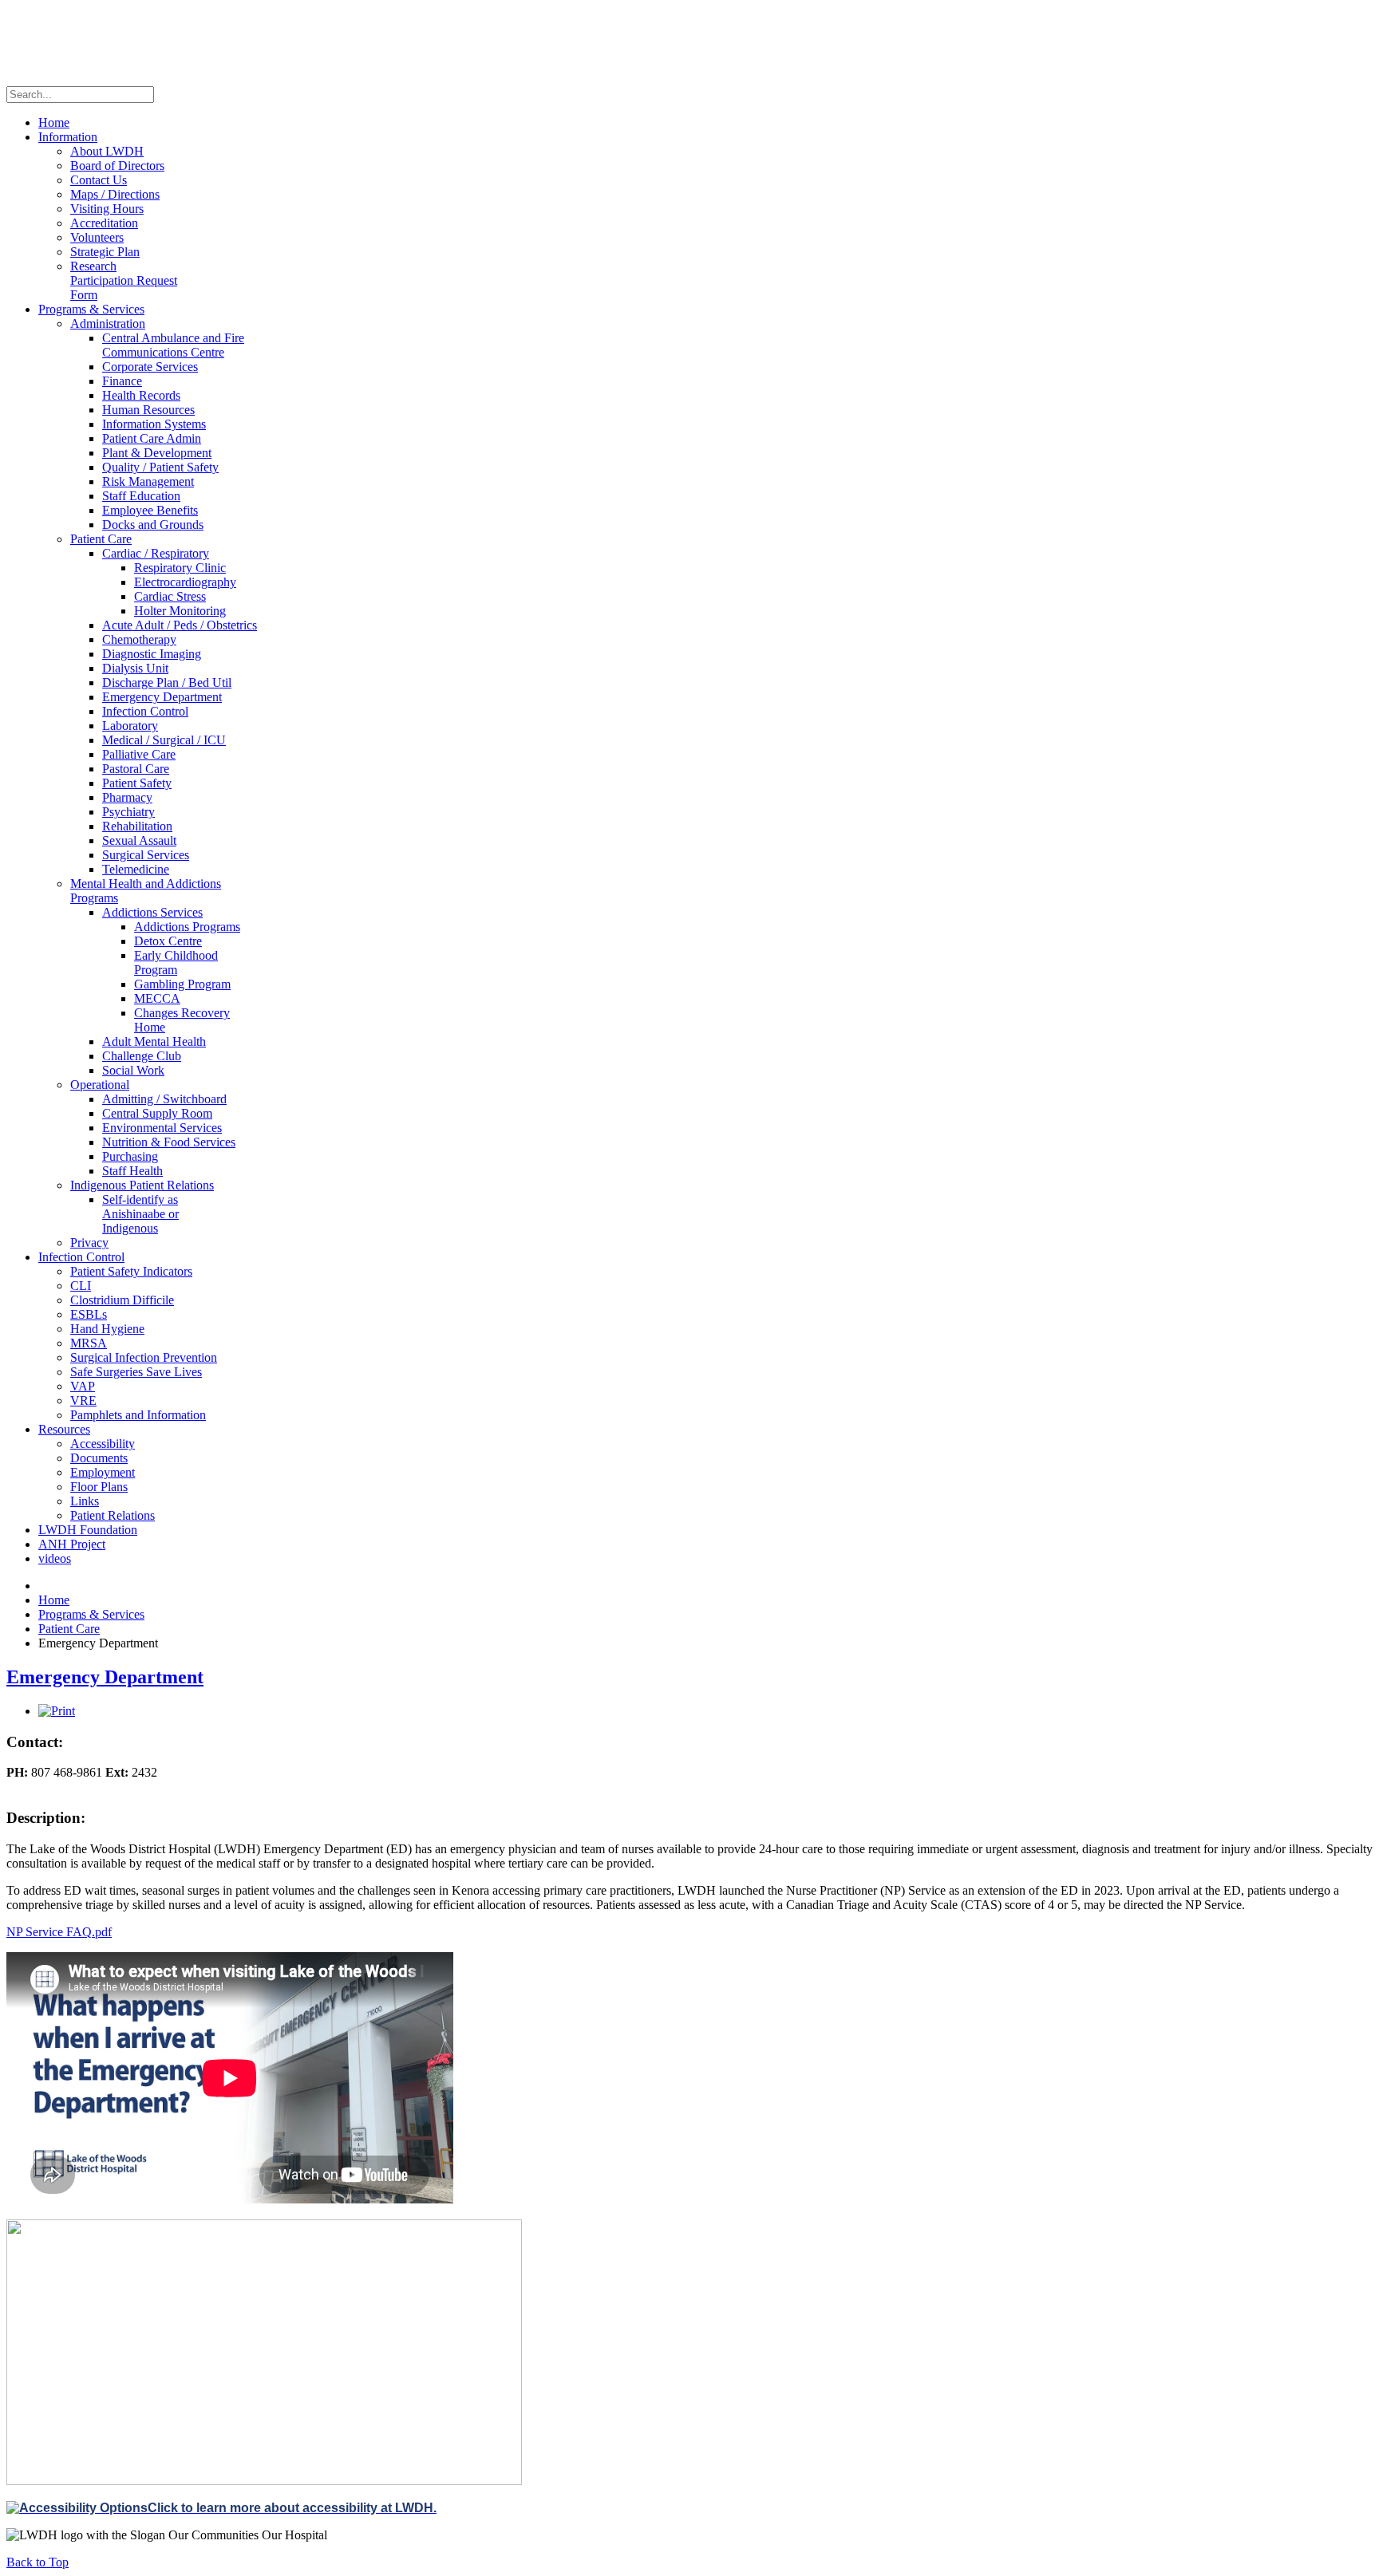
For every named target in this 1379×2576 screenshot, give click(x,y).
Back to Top (38, 2562)
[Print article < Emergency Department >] (57, 1711)
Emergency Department (105, 1677)
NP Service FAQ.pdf (59, 1932)
